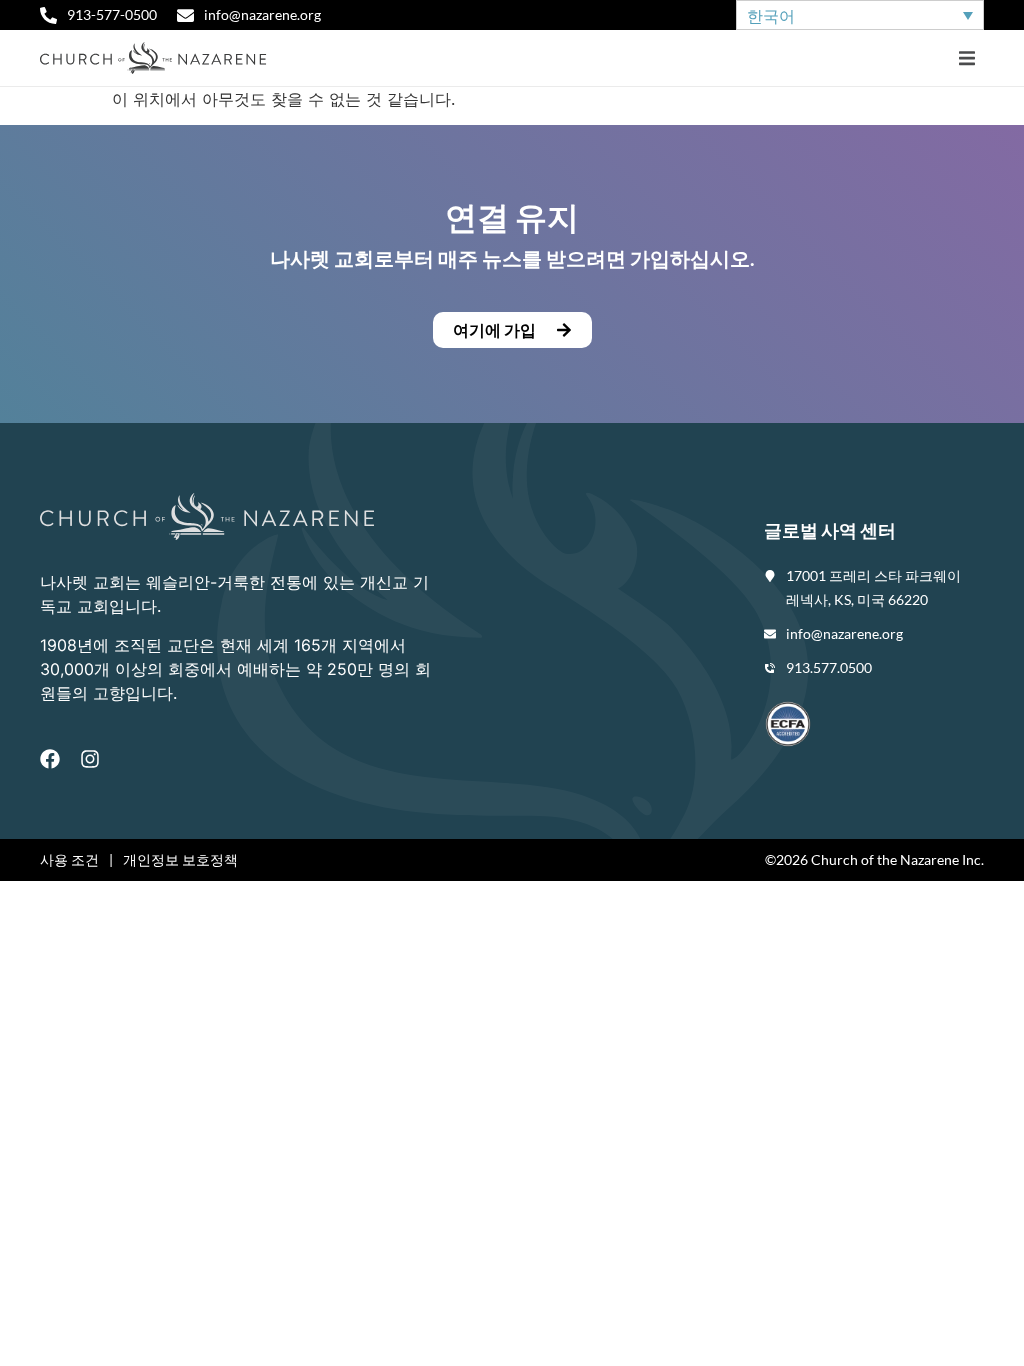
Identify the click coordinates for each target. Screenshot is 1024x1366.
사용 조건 (69, 859)
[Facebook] (50, 759)
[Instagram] (90, 759)
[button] (966, 58)
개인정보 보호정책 (180, 859)
